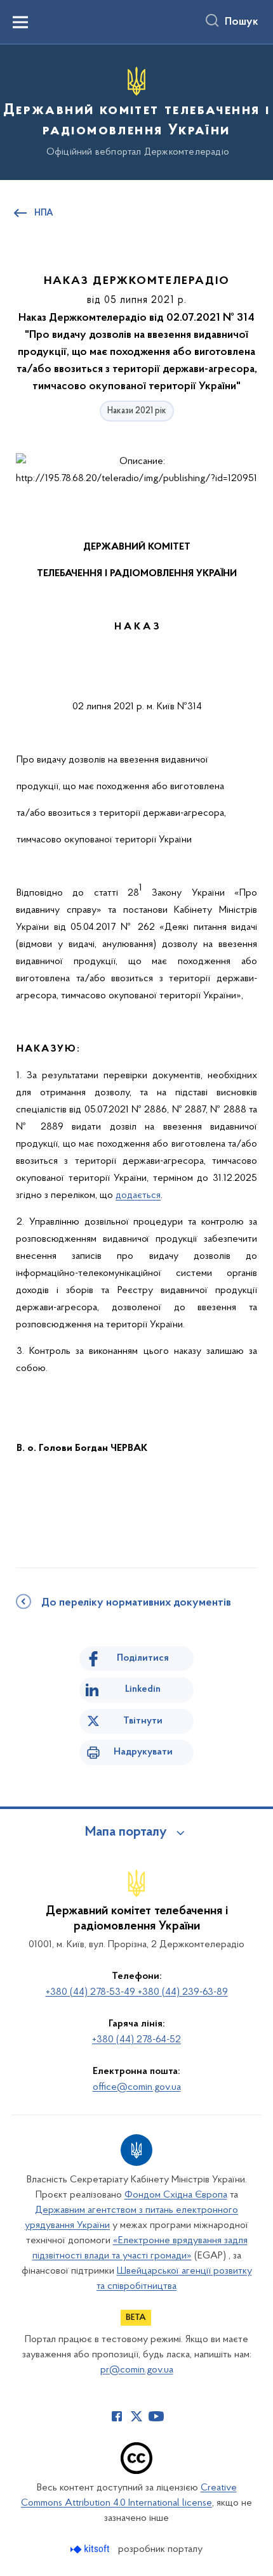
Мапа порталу (126, 1832)
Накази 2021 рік (137, 411)
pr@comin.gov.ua (137, 2370)
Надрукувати (143, 1752)
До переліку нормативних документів (136, 1603)
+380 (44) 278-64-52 (136, 2040)
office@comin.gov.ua (137, 2087)
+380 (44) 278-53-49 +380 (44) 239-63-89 (137, 1992)
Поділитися (143, 1658)
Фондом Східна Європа (176, 2195)
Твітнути (143, 1721)
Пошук (242, 22)
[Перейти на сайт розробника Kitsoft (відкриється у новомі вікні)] (91, 2549)
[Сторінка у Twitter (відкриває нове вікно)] (136, 2416)
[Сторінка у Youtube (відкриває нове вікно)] (156, 2416)
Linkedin (143, 1689)
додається (138, 1195)
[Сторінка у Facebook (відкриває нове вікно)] (117, 2416)
